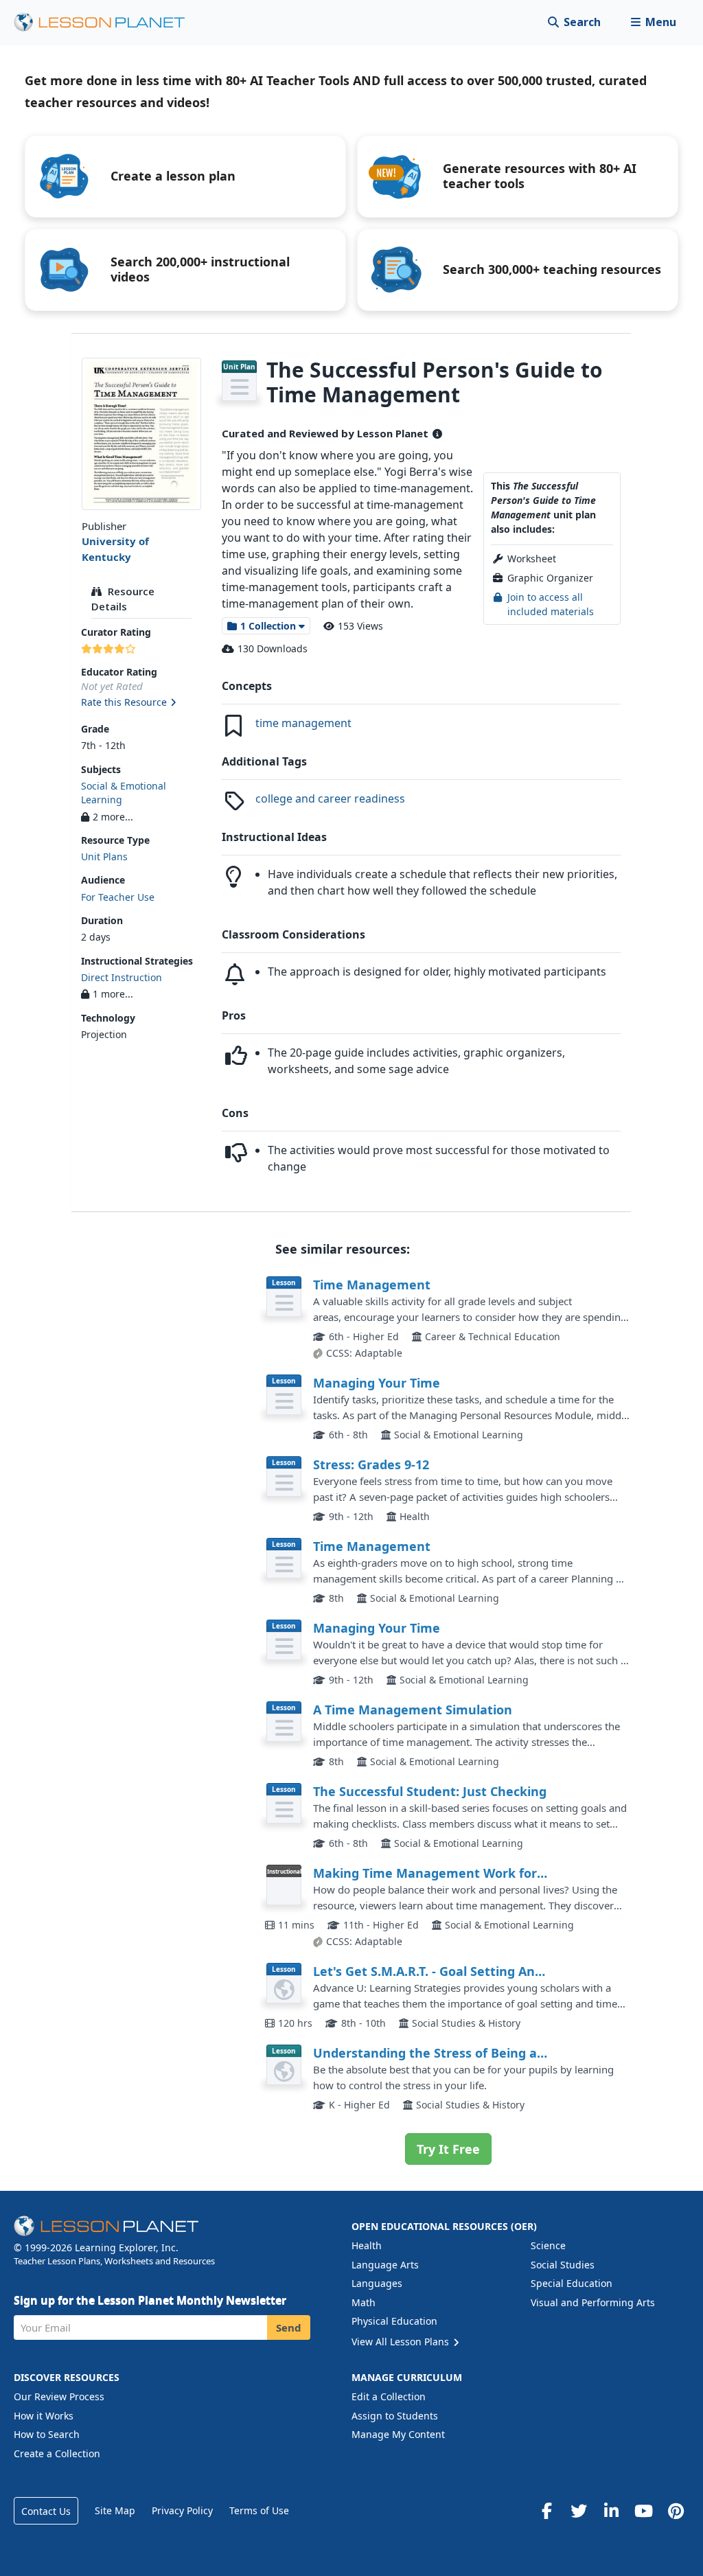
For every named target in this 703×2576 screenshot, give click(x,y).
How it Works (44, 2416)
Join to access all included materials (551, 604)
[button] (653, 22)
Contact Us (46, 2511)
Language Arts (385, 2265)
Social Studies (563, 2265)
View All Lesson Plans (402, 2342)
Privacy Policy (182, 2510)
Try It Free (448, 2149)
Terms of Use (259, 2510)
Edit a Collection (389, 2396)
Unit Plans (104, 856)
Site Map (115, 2510)
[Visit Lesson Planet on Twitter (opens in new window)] (579, 2511)
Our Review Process (59, 2396)
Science (548, 2245)
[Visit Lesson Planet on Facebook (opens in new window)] (546, 2511)
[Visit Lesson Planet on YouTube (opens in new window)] (643, 2511)
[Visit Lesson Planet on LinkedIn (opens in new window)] (611, 2511)
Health (367, 2245)
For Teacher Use (118, 897)
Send (289, 2327)
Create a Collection (57, 2453)
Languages (377, 2283)
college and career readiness (330, 798)
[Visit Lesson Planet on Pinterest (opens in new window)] (676, 2511)
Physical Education (394, 2321)
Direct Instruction (122, 977)
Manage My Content (398, 2434)
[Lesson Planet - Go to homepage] (107, 22)
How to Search (47, 2434)
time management (303, 723)
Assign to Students (395, 2416)
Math (364, 2302)
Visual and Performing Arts (593, 2302)
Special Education (572, 2283)
